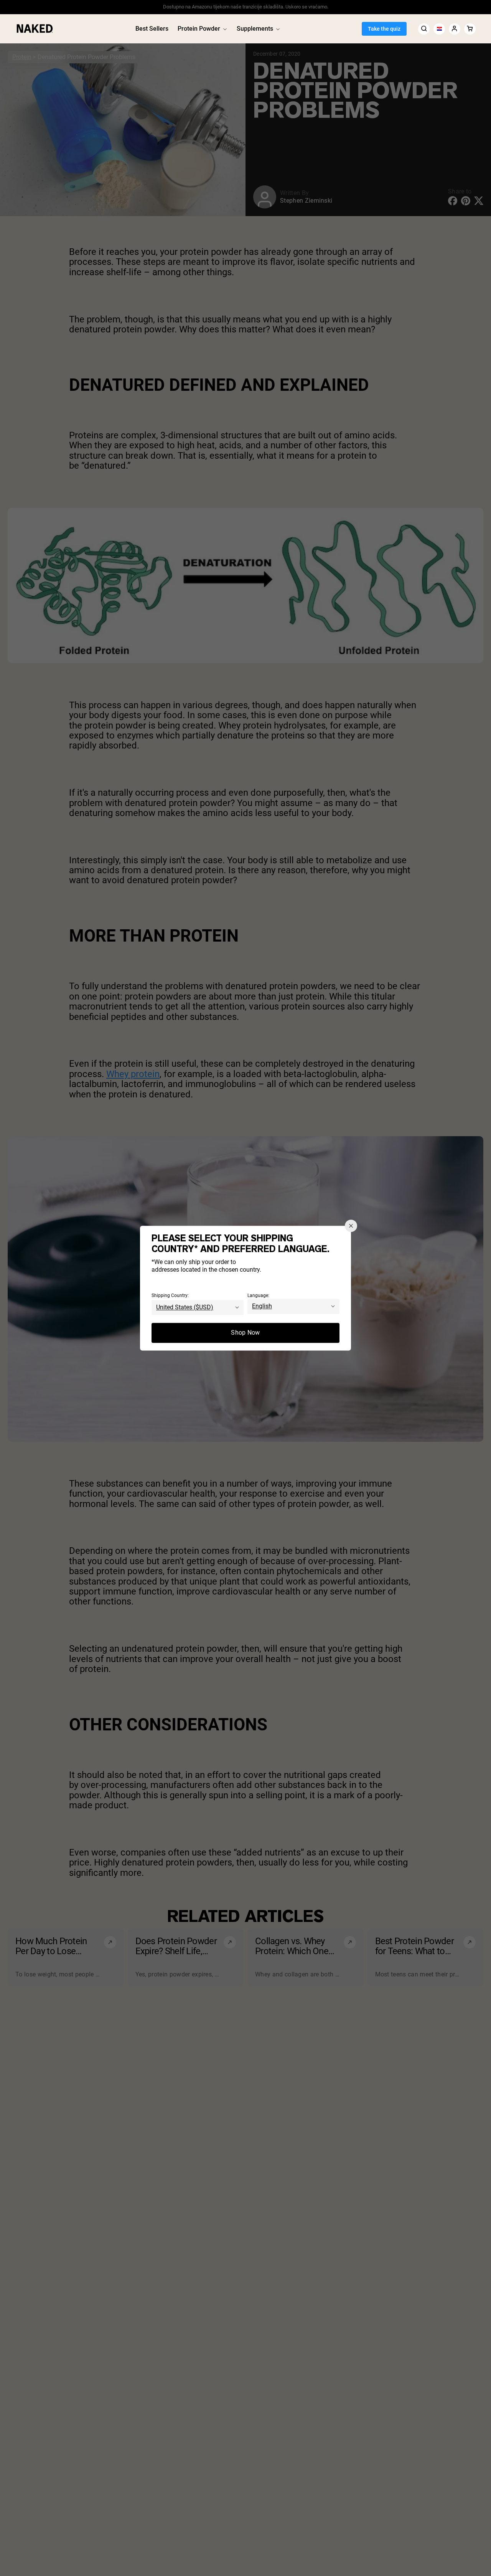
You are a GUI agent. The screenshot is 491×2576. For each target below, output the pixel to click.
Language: (258, 1295)
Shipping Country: (170, 1295)
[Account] (455, 29)
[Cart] (470, 29)
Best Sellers (152, 29)
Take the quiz (384, 29)
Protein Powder (199, 29)
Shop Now (245, 1333)
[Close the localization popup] (351, 1226)
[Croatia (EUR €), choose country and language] (439, 29)
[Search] (424, 29)
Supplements (255, 29)
